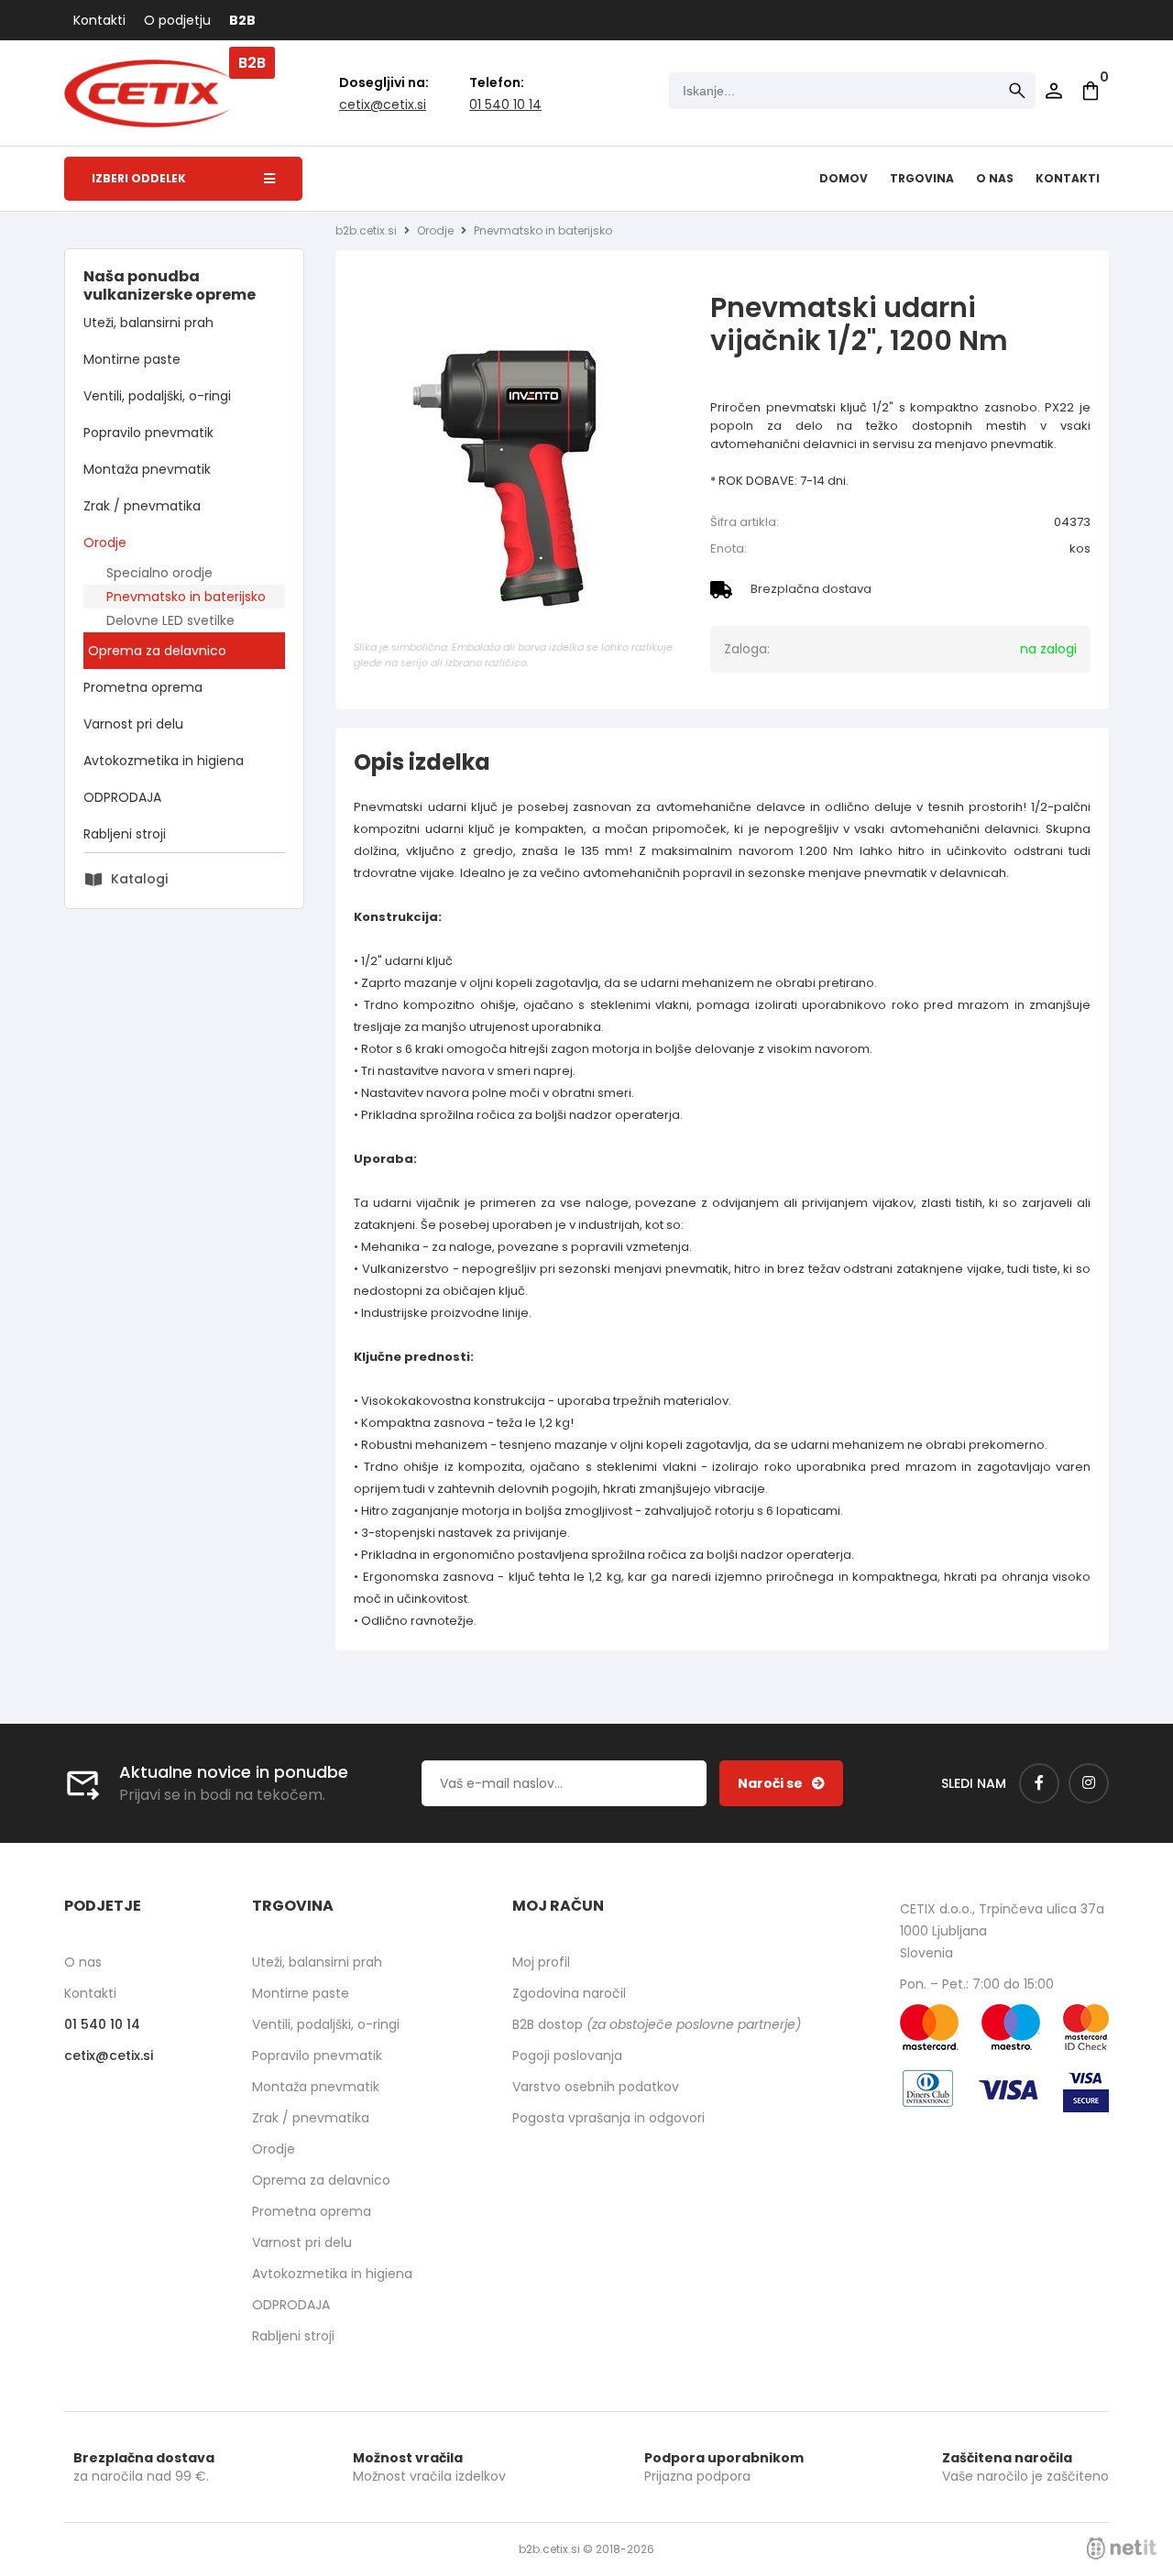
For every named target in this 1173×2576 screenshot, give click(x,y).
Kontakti (99, 20)
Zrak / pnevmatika (142, 506)
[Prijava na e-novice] (781, 1783)
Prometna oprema (143, 687)
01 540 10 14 (505, 104)
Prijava (1054, 91)
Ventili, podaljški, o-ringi (157, 396)
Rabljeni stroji (125, 834)
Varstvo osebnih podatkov (596, 2087)
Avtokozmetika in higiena (164, 761)
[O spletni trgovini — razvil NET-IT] (1122, 2549)
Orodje (105, 543)
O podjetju (177, 20)
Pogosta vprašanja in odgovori (608, 2118)
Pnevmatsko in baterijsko (186, 597)
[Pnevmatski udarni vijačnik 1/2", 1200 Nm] (519, 470)
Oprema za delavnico (157, 651)
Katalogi (139, 879)
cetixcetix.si (383, 104)
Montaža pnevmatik (147, 469)
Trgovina (922, 178)
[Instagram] (1089, 1783)
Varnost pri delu (133, 724)
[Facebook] (1039, 1783)
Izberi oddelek (139, 178)
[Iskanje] (1017, 91)
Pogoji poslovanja (567, 2055)
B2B (242, 20)
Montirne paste (132, 359)
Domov (844, 178)
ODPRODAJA (122, 797)
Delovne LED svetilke (170, 620)
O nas (995, 178)
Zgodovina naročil (569, 1993)
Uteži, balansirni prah (148, 323)
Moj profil (541, 1962)
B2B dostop (657, 2024)
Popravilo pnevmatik (148, 433)
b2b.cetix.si (366, 230)
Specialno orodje (159, 573)
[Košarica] (1091, 91)
